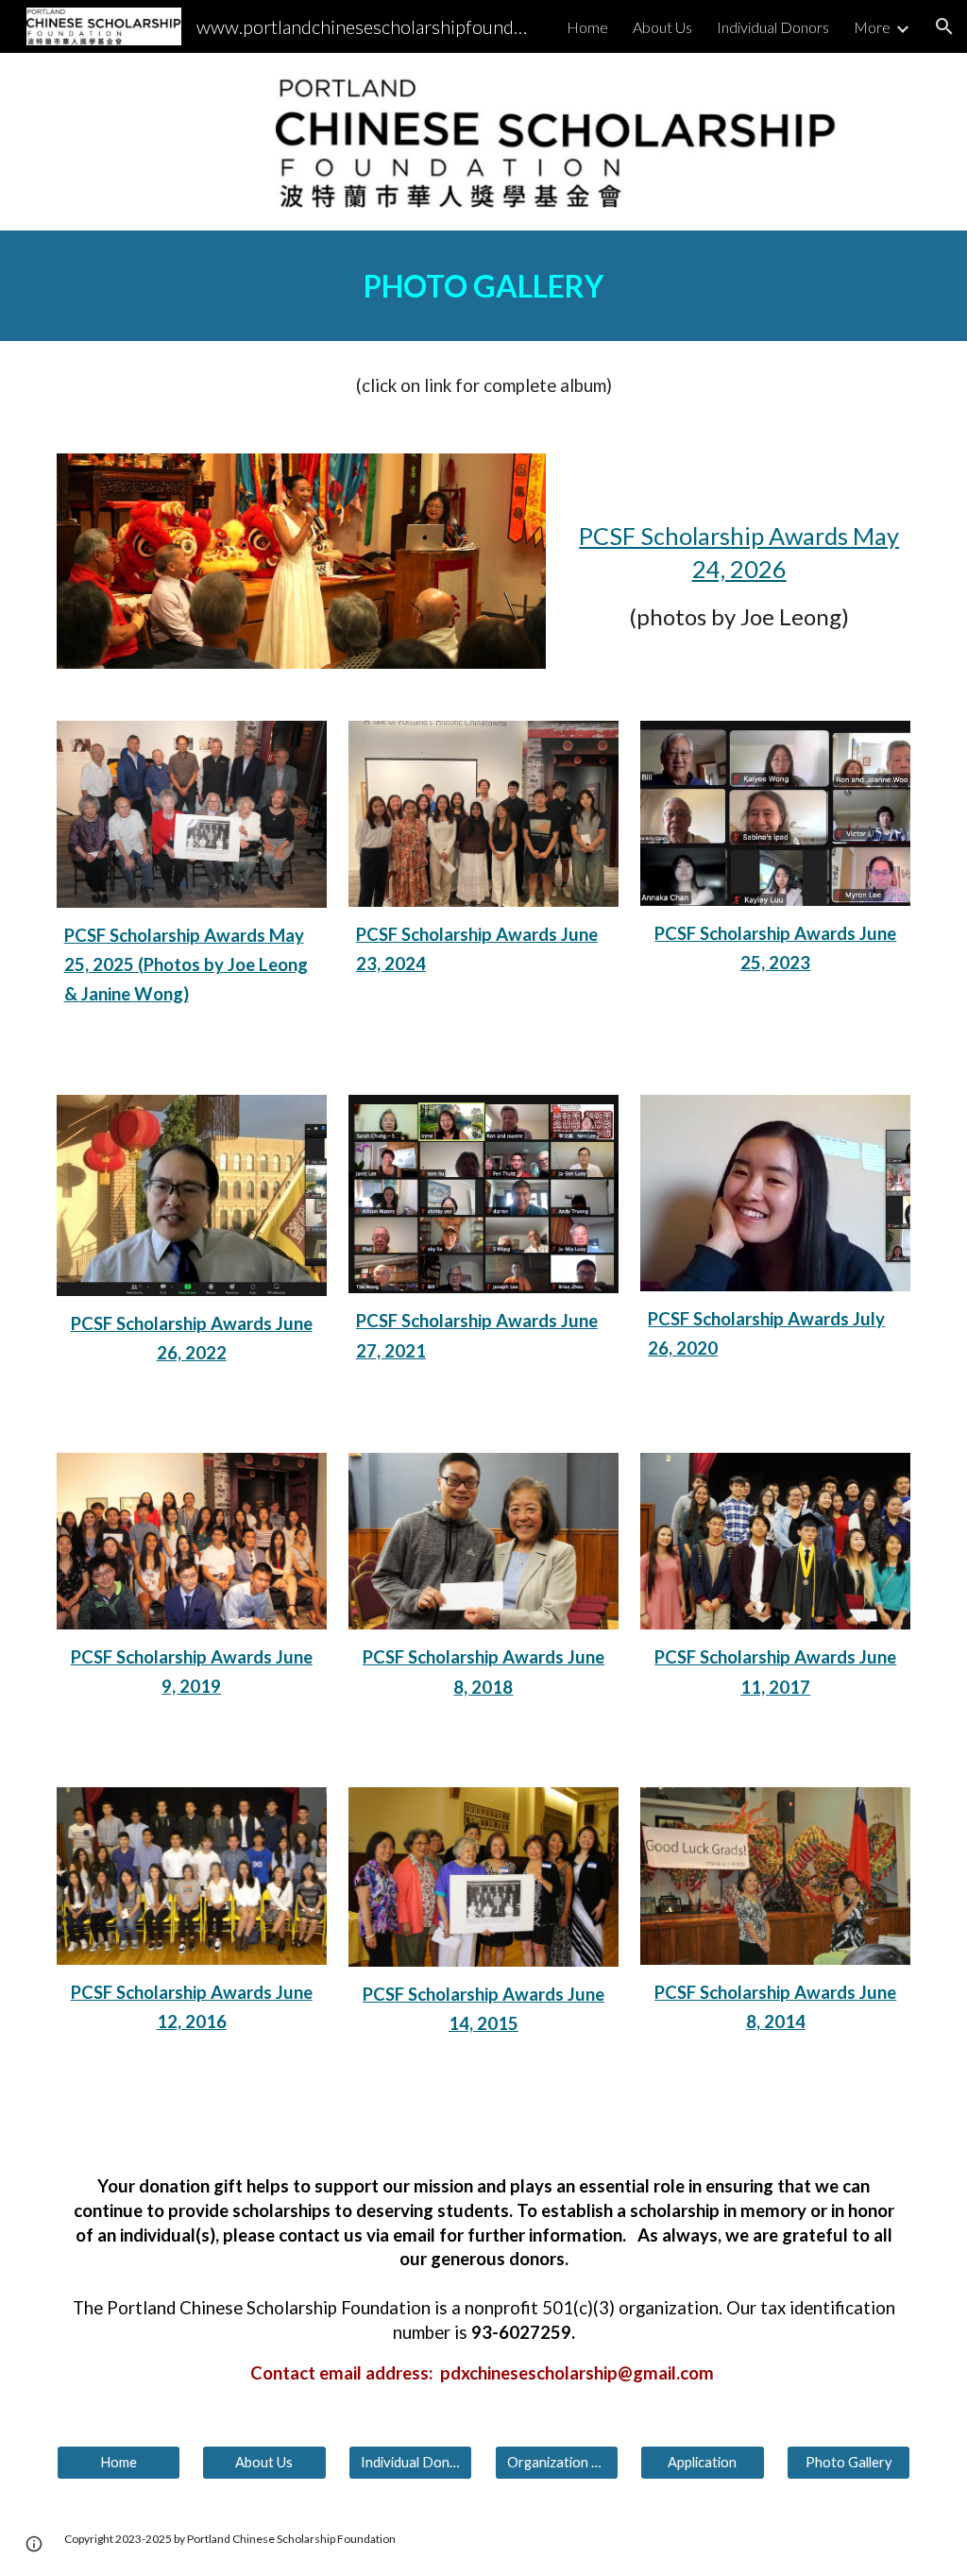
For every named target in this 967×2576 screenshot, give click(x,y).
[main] (484, 286)
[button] (944, 26)
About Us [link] (662, 27)
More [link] (872, 27)
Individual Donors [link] (773, 27)
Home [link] (587, 27)
